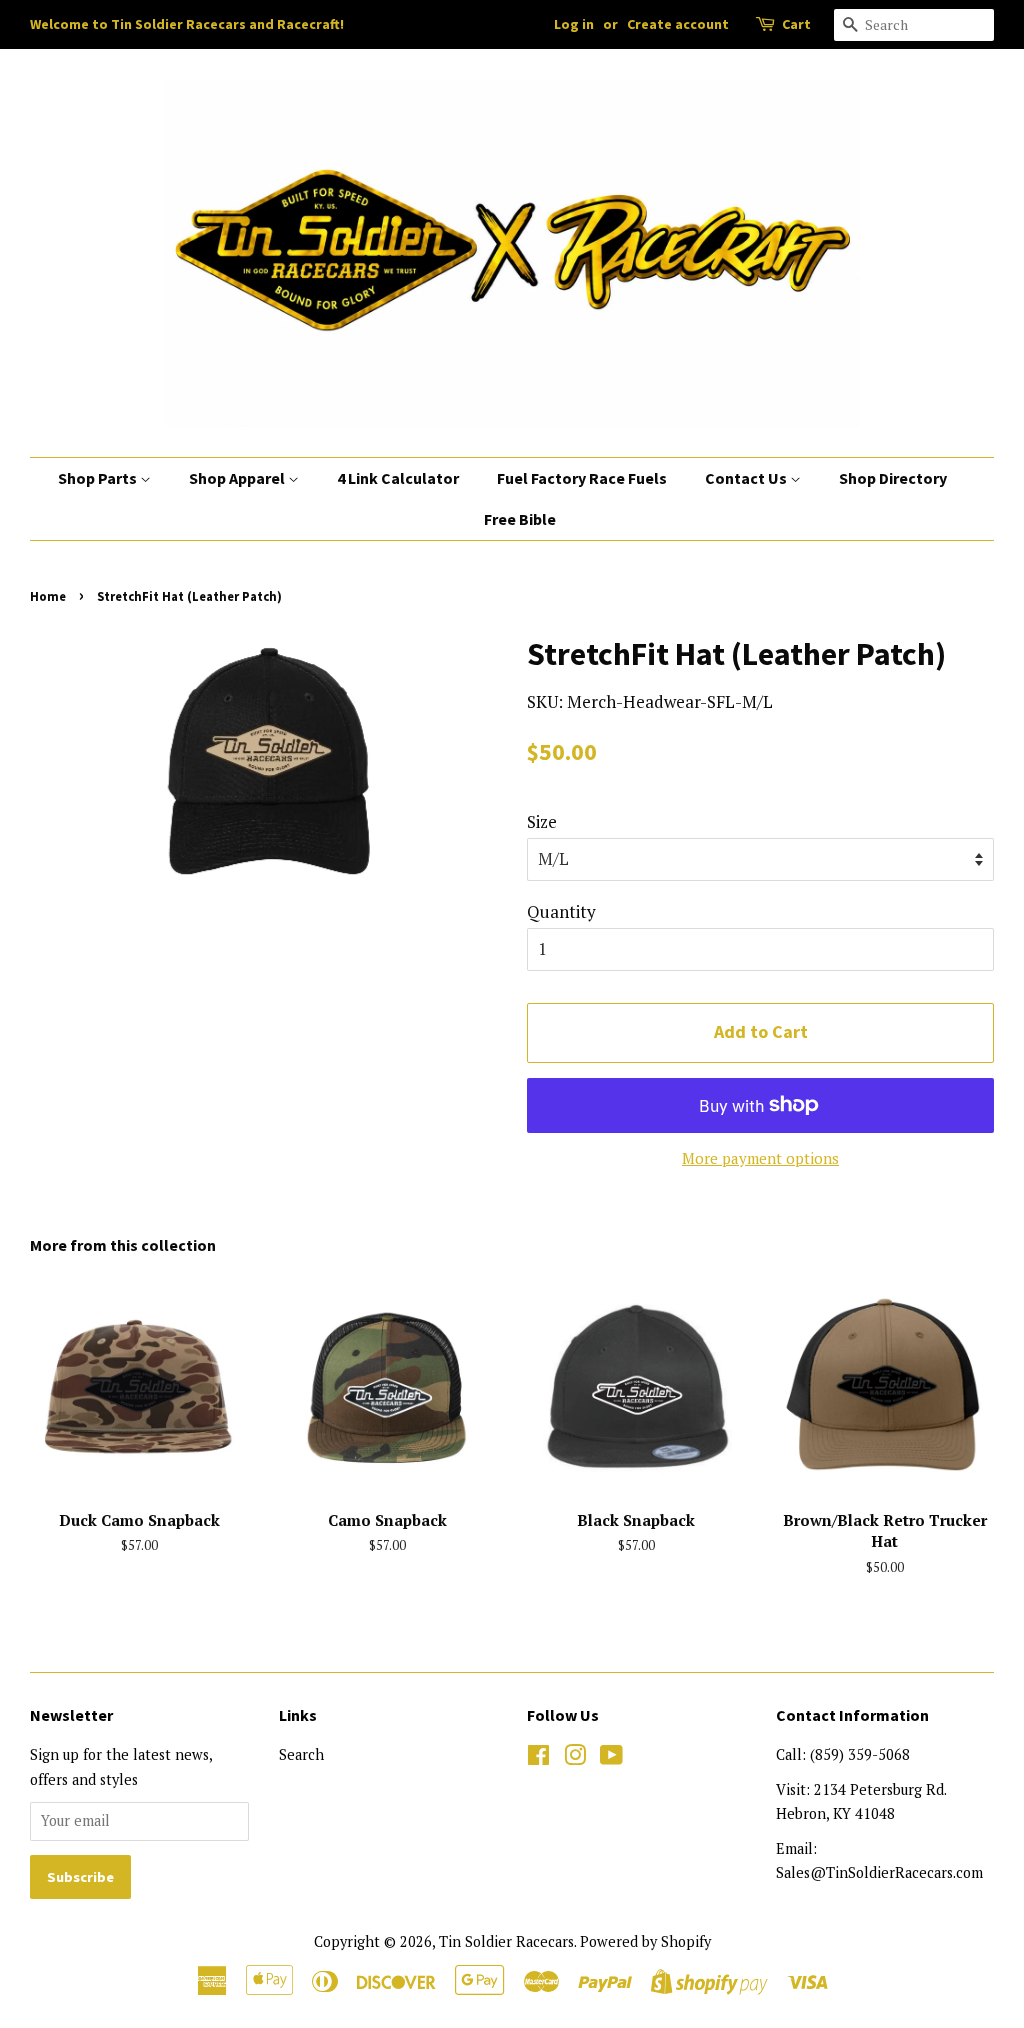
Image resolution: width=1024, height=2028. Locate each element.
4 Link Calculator (398, 478)
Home (48, 596)
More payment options (760, 1158)
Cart (796, 24)
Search (301, 1754)
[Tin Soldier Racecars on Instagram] (575, 1758)
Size (542, 821)
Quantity (561, 911)
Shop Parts (99, 478)
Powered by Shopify (645, 1941)
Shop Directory (893, 478)
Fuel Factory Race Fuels (582, 478)
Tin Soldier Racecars (506, 1941)
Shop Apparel (238, 478)
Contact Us (747, 478)
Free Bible (520, 519)
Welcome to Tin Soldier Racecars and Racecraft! (187, 24)
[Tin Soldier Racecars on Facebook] (538, 1758)
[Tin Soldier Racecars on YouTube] (611, 1758)
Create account (678, 24)
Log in (574, 24)
